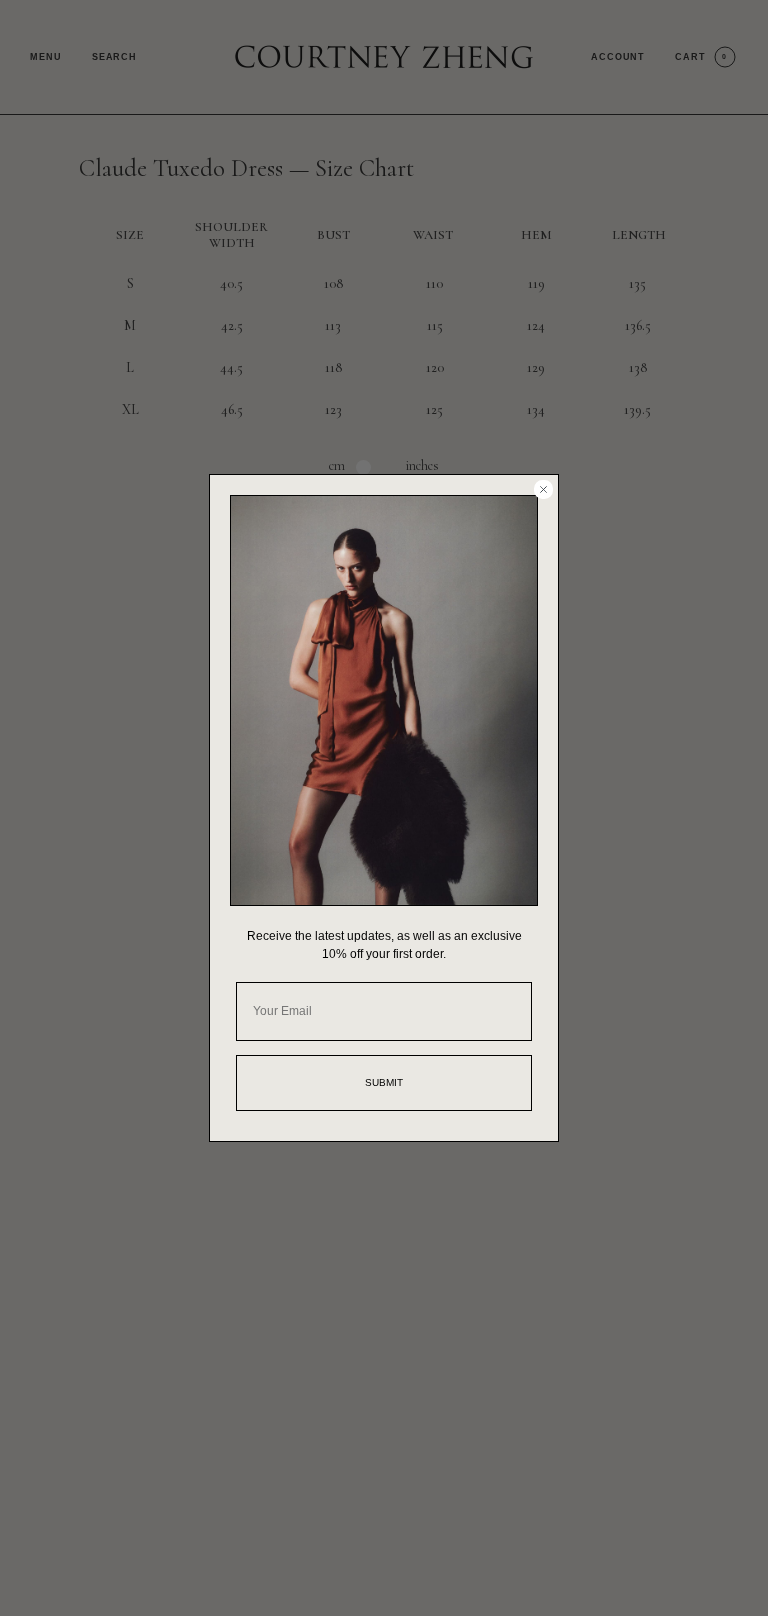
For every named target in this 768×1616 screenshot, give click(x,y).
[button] (384, 700)
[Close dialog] (543, 489)
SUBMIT (384, 1082)
